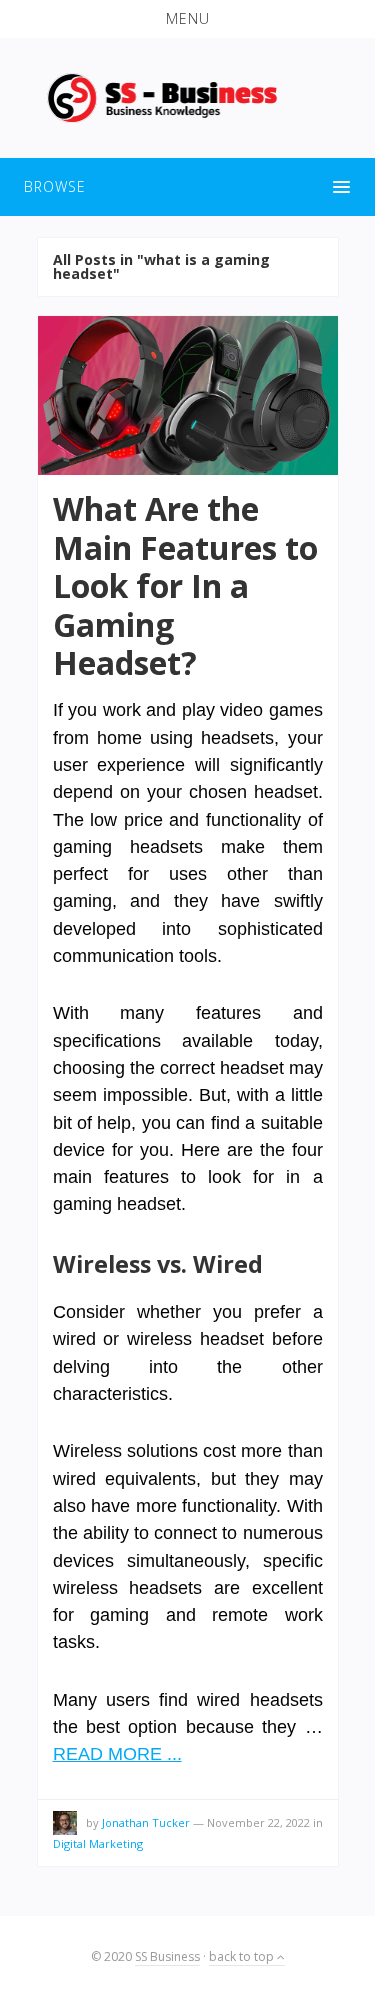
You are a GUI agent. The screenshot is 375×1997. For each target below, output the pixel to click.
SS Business (167, 1956)
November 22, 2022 (258, 1822)
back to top (243, 1956)
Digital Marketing (98, 1843)
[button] (187, 19)
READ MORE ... (117, 1754)
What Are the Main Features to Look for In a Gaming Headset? (185, 585)
